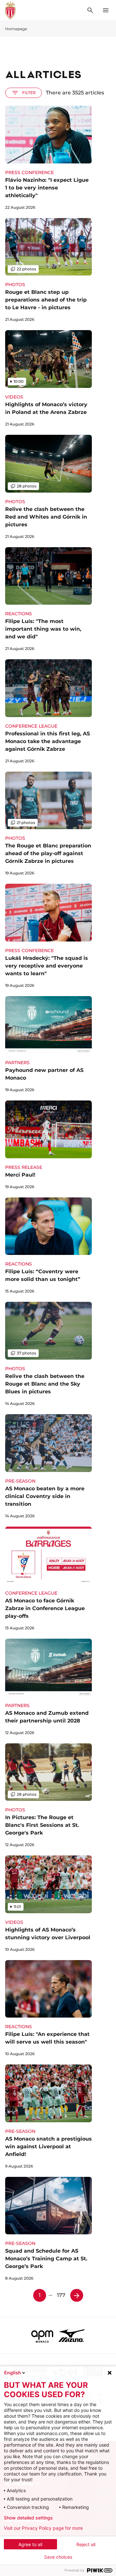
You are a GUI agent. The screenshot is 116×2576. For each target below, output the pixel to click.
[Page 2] (77, 2295)
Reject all (86, 2544)
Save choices (58, 2557)
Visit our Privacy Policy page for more (43, 2528)
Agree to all (30, 2544)
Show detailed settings (28, 2518)
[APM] (42, 2335)
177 (61, 2295)
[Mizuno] (72, 2335)
